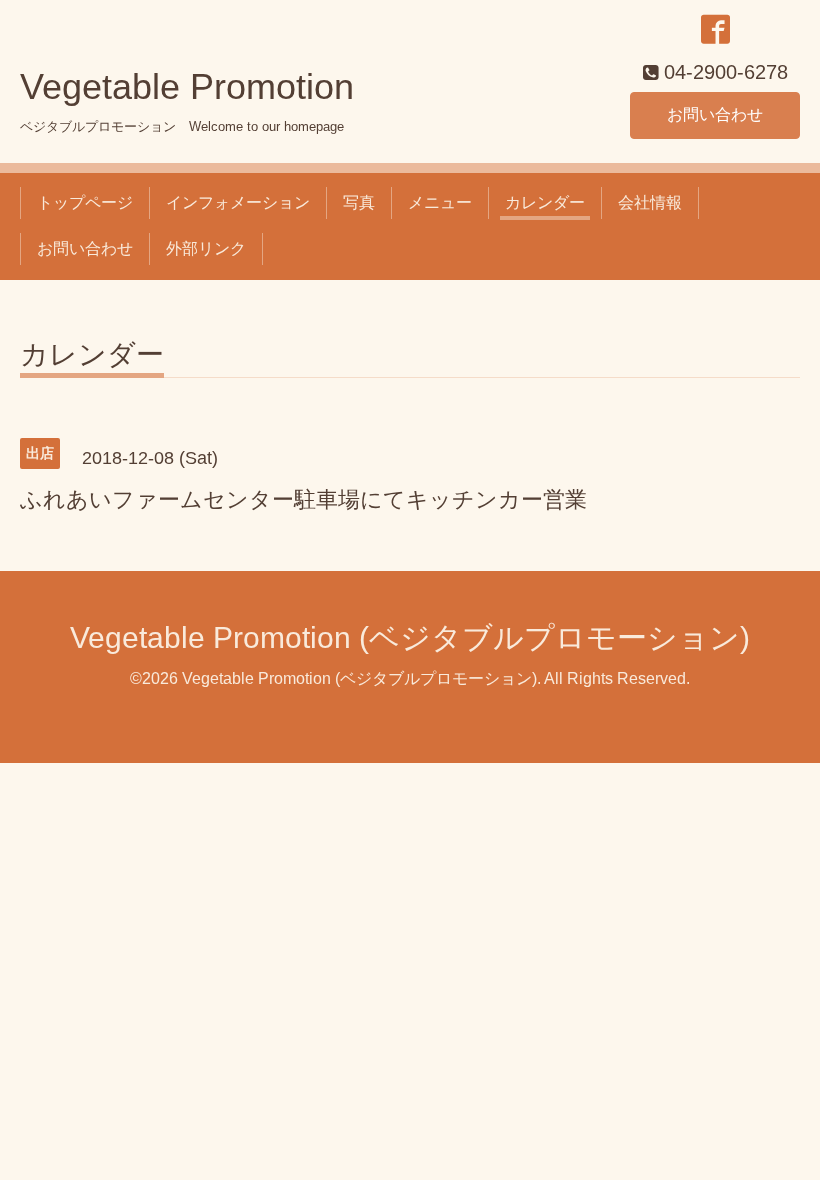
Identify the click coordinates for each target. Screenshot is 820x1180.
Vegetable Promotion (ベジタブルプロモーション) (410, 637)
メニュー (440, 202)
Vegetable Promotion (187, 86)
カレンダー (545, 202)
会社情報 (650, 202)
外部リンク (206, 248)
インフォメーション (238, 202)
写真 (359, 202)
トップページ (85, 202)
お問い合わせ (715, 114)
